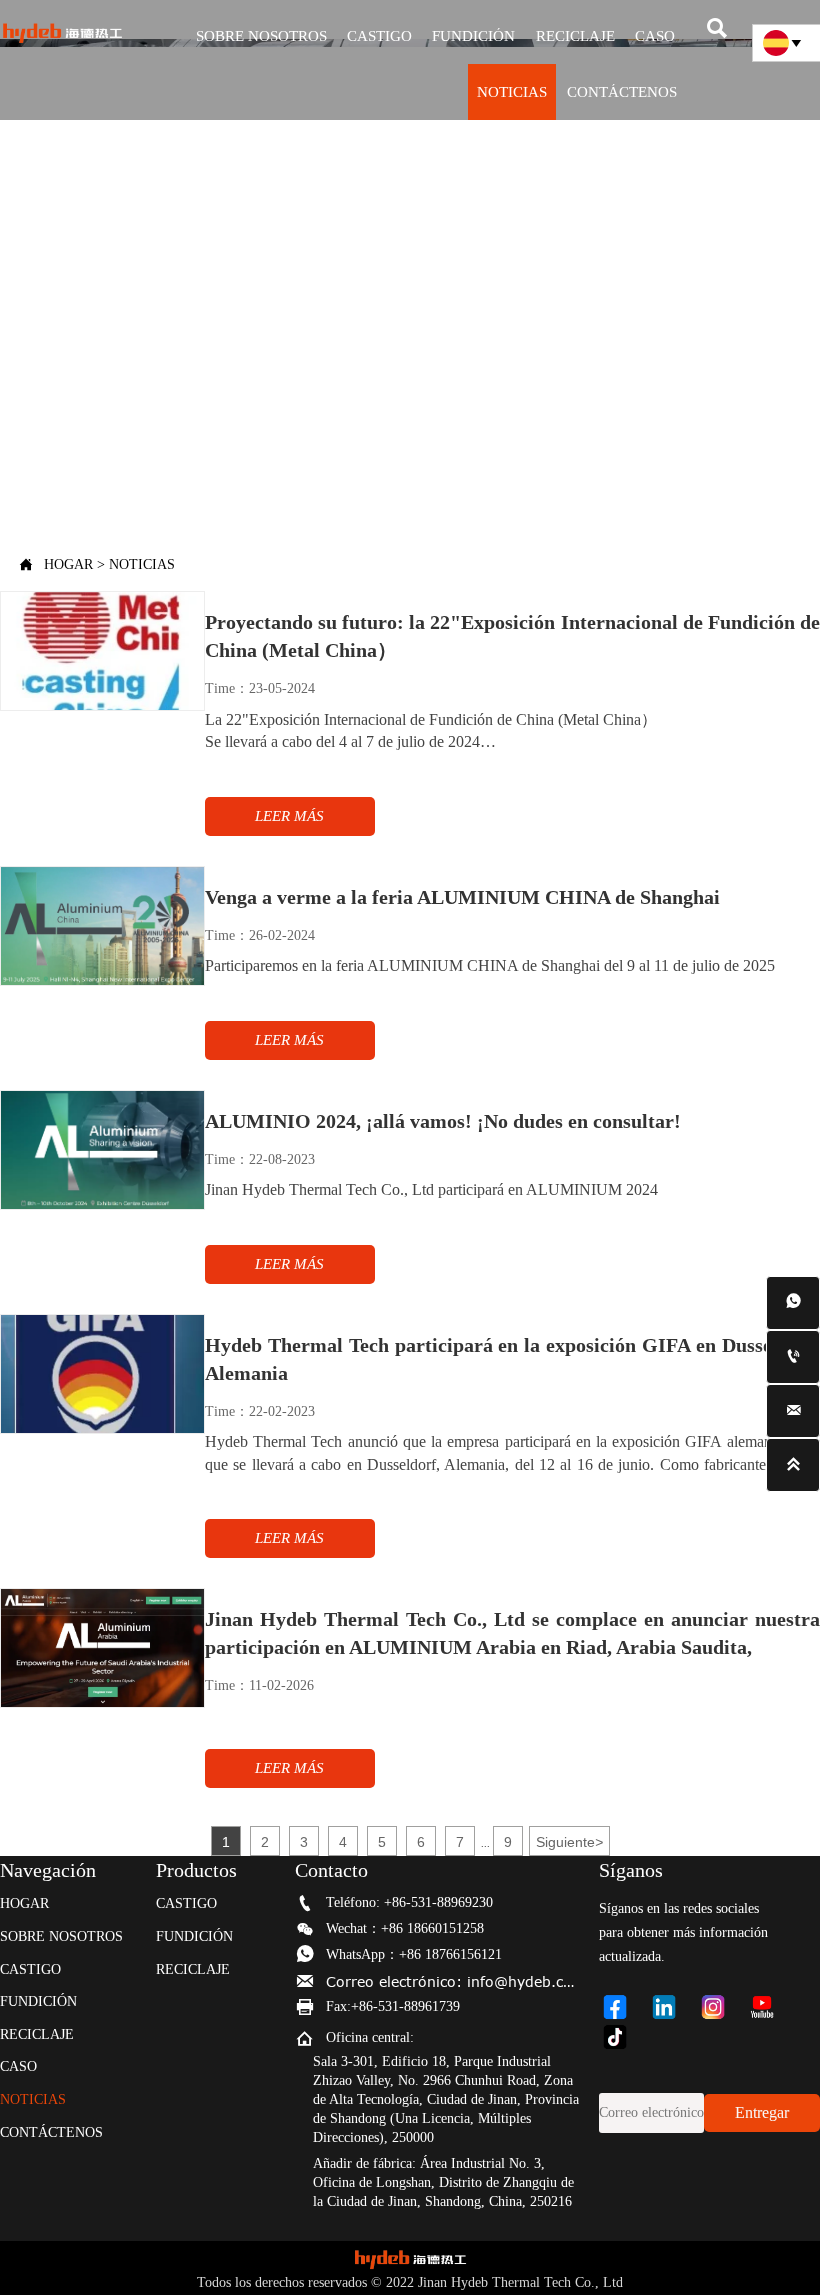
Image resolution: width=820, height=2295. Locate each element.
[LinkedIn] (672, 2007)
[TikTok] (623, 2037)
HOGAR (68, 564)
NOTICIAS (142, 564)
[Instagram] (721, 2007)
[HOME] (62, 33)
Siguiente (569, 1842)
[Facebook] (623, 2007)
